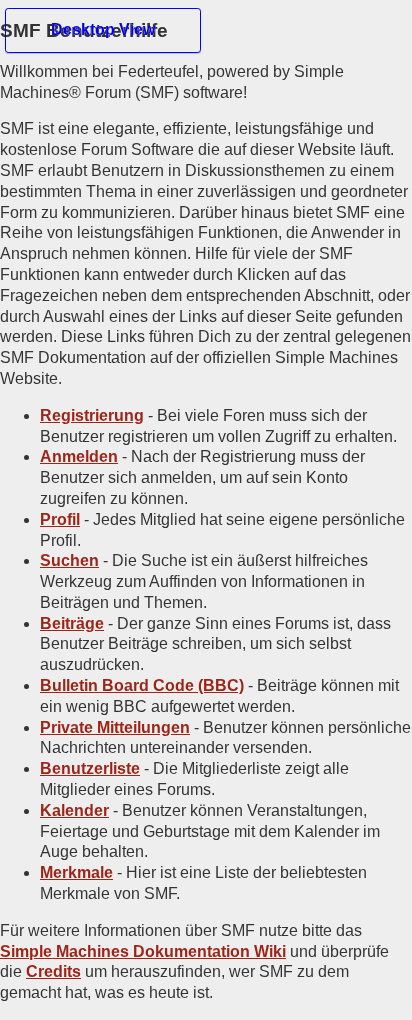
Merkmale (76, 872)
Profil (60, 519)
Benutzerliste (90, 768)
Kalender (74, 810)
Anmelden (79, 456)
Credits (53, 971)
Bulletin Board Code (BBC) (142, 685)
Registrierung (92, 415)
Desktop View (103, 29)
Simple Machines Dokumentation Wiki (143, 951)
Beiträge (72, 623)
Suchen (69, 560)
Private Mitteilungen (115, 727)
